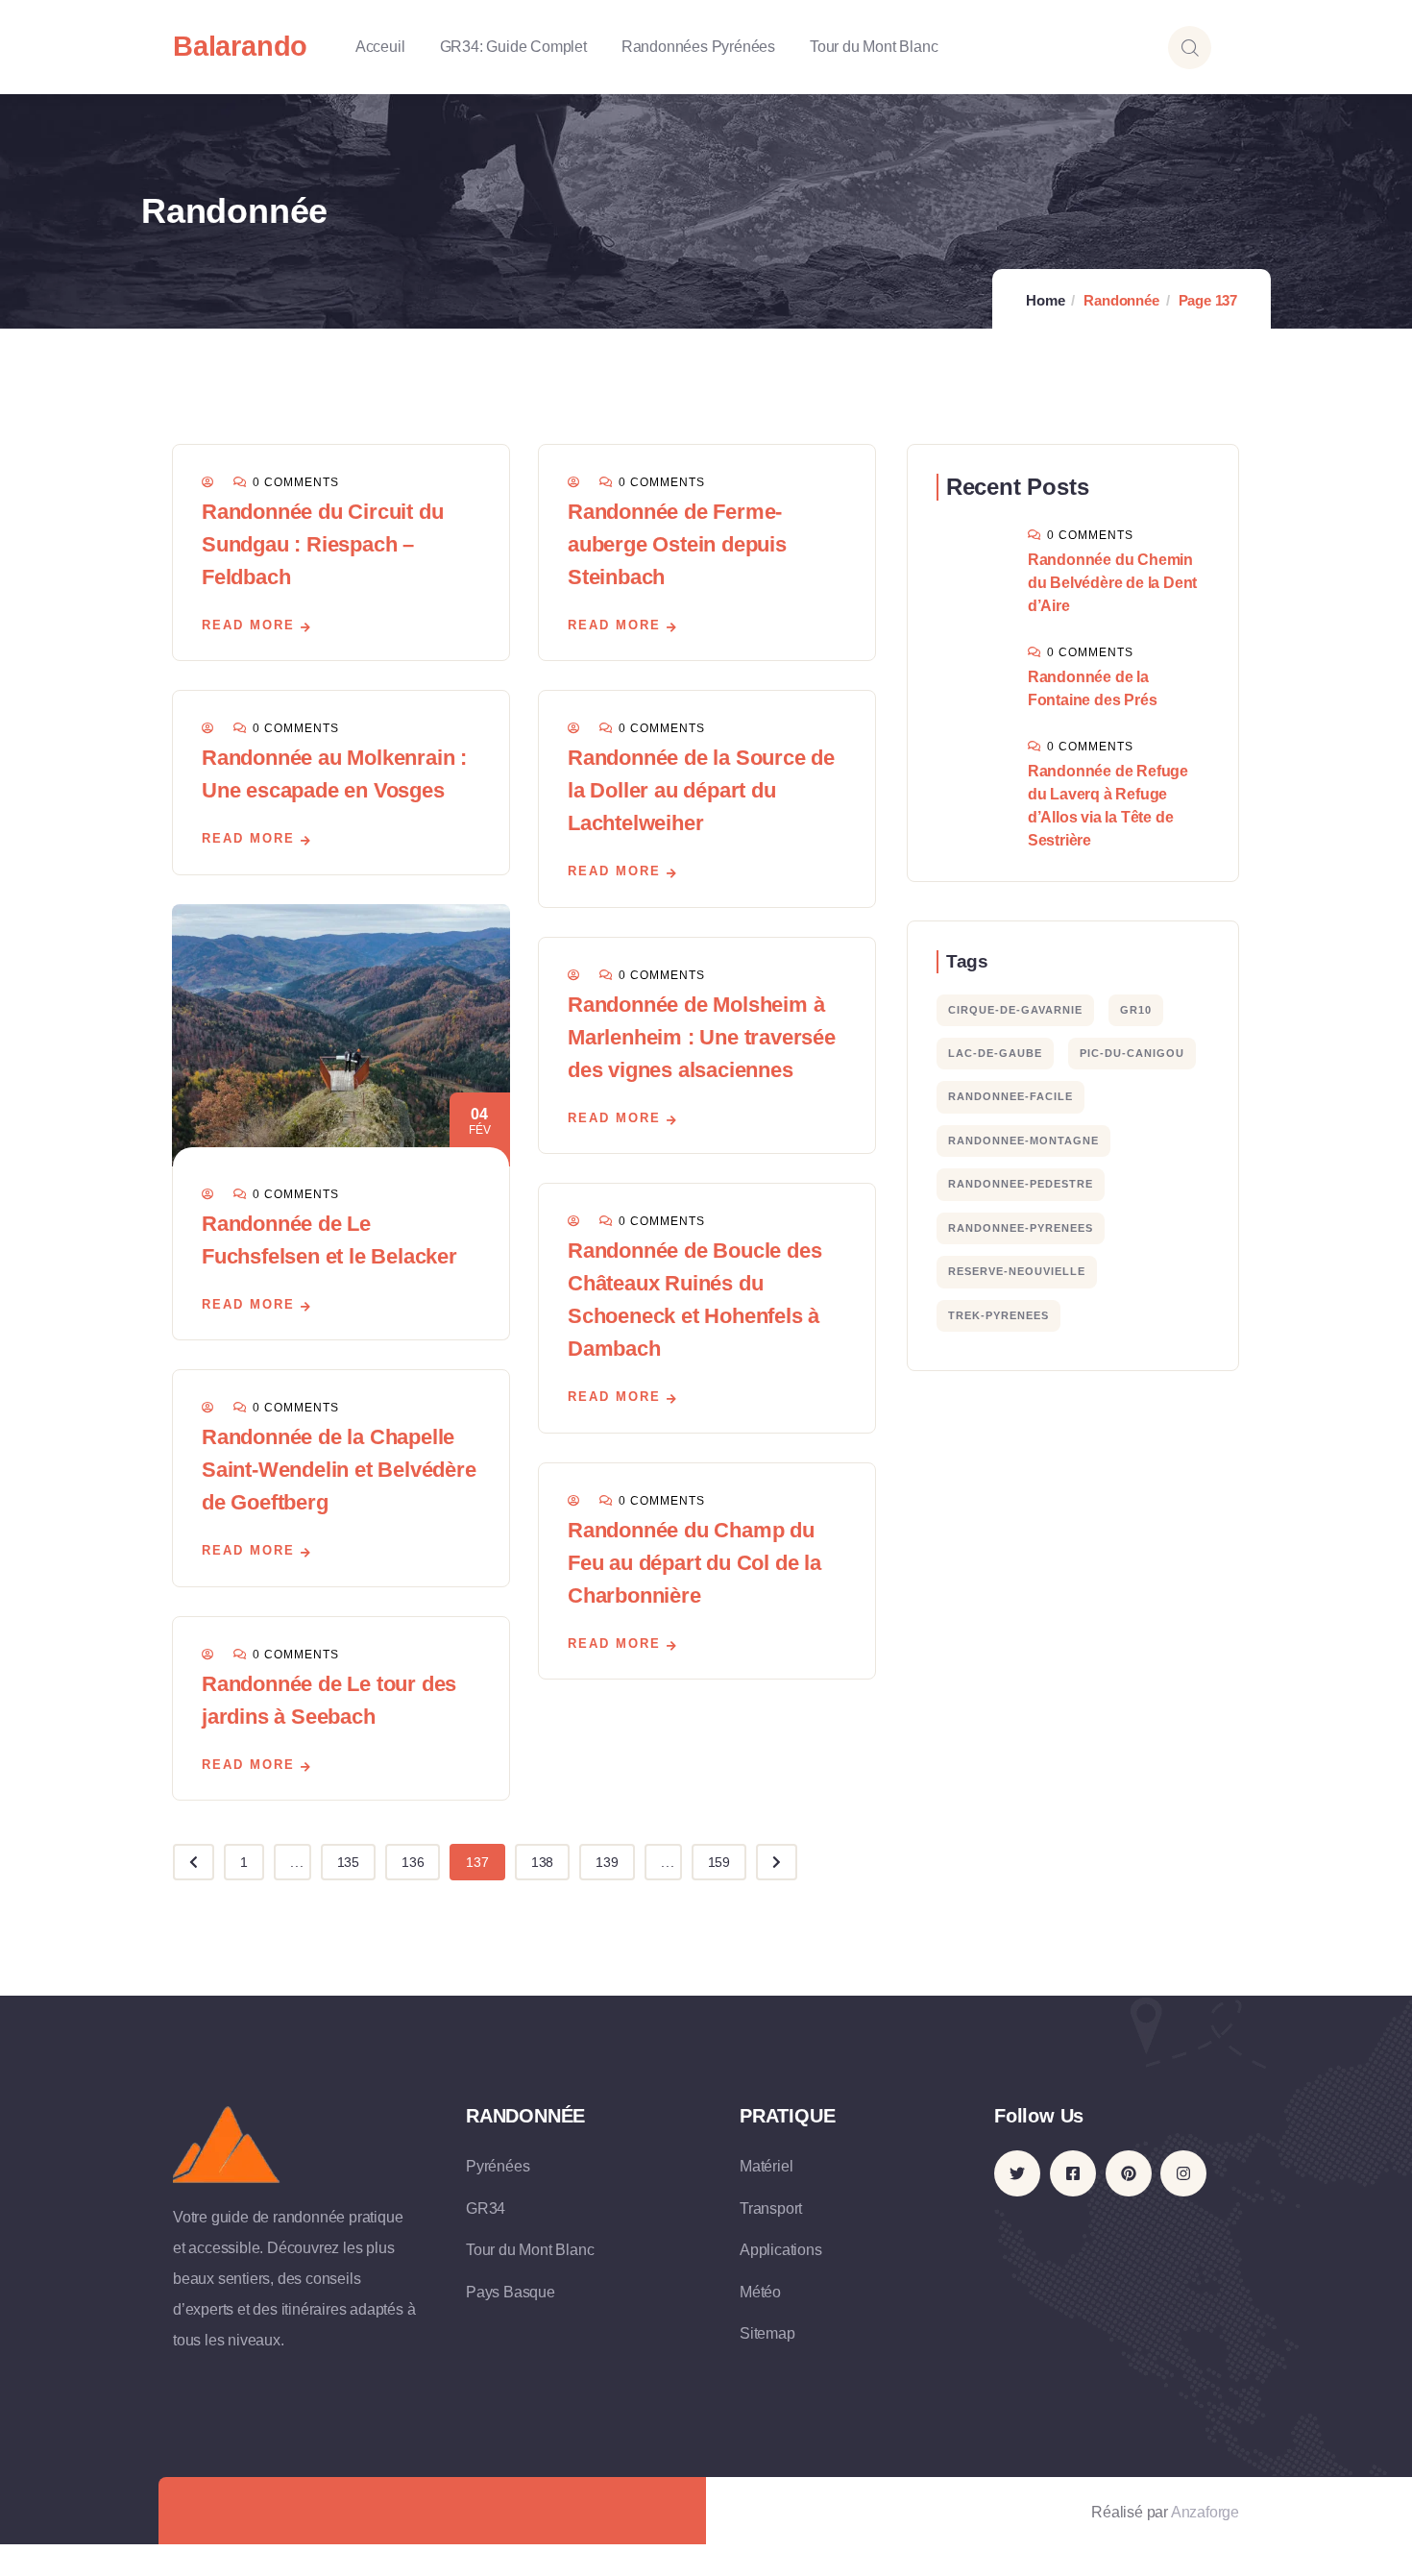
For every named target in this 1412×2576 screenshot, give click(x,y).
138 (542, 1862)
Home (1045, 300)
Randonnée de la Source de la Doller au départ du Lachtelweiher (701, 790)
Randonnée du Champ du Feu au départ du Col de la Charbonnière (694, 1563)
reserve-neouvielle (1017, 1271)
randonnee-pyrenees (1021, 1228)
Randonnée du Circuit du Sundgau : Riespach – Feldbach (322, 544)
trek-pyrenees (998, 1315)
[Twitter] (1017, 2173)
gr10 (1136, 1010)
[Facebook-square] (1073, 2173)
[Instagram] (1183, 2173)
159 (719, 1862)
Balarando (240, 46)
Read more (248, 625)
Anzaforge (1205, 2512)
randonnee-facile (1010, 1096)
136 (413, 1862)
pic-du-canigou (1132, 1053)
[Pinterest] (1129, 2173)
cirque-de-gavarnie (1015, 1010)
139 (607, 1862)
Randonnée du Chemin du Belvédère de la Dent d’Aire (1112, 583)
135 (348, 1862)
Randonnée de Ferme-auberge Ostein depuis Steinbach (677, 544)
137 (477, 1862)
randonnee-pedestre (1021, 1184)
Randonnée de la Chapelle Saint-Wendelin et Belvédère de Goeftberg (339, 1470)
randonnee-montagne (1023, 1141)
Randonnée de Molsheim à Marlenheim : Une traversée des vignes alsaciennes (702, 1037)
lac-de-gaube (995, 1053)
